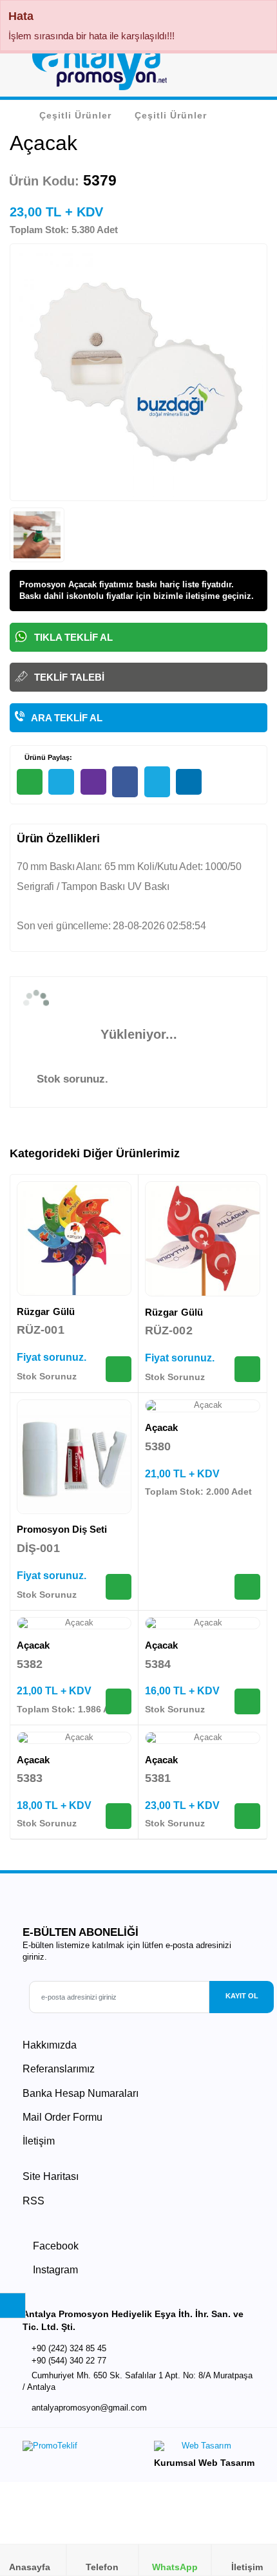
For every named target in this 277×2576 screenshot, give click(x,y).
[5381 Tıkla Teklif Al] (247, 1816)
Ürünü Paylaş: (47, 757)
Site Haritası (51, 2176)
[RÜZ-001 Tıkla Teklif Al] (119, 1369)
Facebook (54, 2246)
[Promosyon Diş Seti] (74, 1457)
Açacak (161, 1427)
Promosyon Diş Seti (62, 1529)
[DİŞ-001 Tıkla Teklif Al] (119, 1587)
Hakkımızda (50, 2045)
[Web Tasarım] (204, 2449)
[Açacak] (203, 1406)
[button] (252, 70)
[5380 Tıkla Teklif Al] (247, 1587)
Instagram (54, 2270)
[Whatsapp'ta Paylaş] (30, 782)
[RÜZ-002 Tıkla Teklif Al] (247, 1369)
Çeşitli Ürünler (75, 115)
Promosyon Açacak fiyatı (69, 584)
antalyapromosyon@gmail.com (89, 2408)
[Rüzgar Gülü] (74, 1238)
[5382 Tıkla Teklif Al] (119, 1701)
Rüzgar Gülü (46, 1312)
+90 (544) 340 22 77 (69, 2361)
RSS (33, 2201)
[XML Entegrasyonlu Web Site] (77, 2449)
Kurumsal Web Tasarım (204, 2463)
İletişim (39, 2141)
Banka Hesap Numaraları (81, 2093)
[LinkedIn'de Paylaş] (189, 782)
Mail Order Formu (62, 2117)
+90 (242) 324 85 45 (69, 2348)
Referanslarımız (59, 2069)
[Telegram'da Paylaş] (61, 782)
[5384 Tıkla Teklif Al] (247, 1701)
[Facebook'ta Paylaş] (125, 782)
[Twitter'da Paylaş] (157, 782)
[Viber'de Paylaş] (93, 782)
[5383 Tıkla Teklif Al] (119, 1816)
